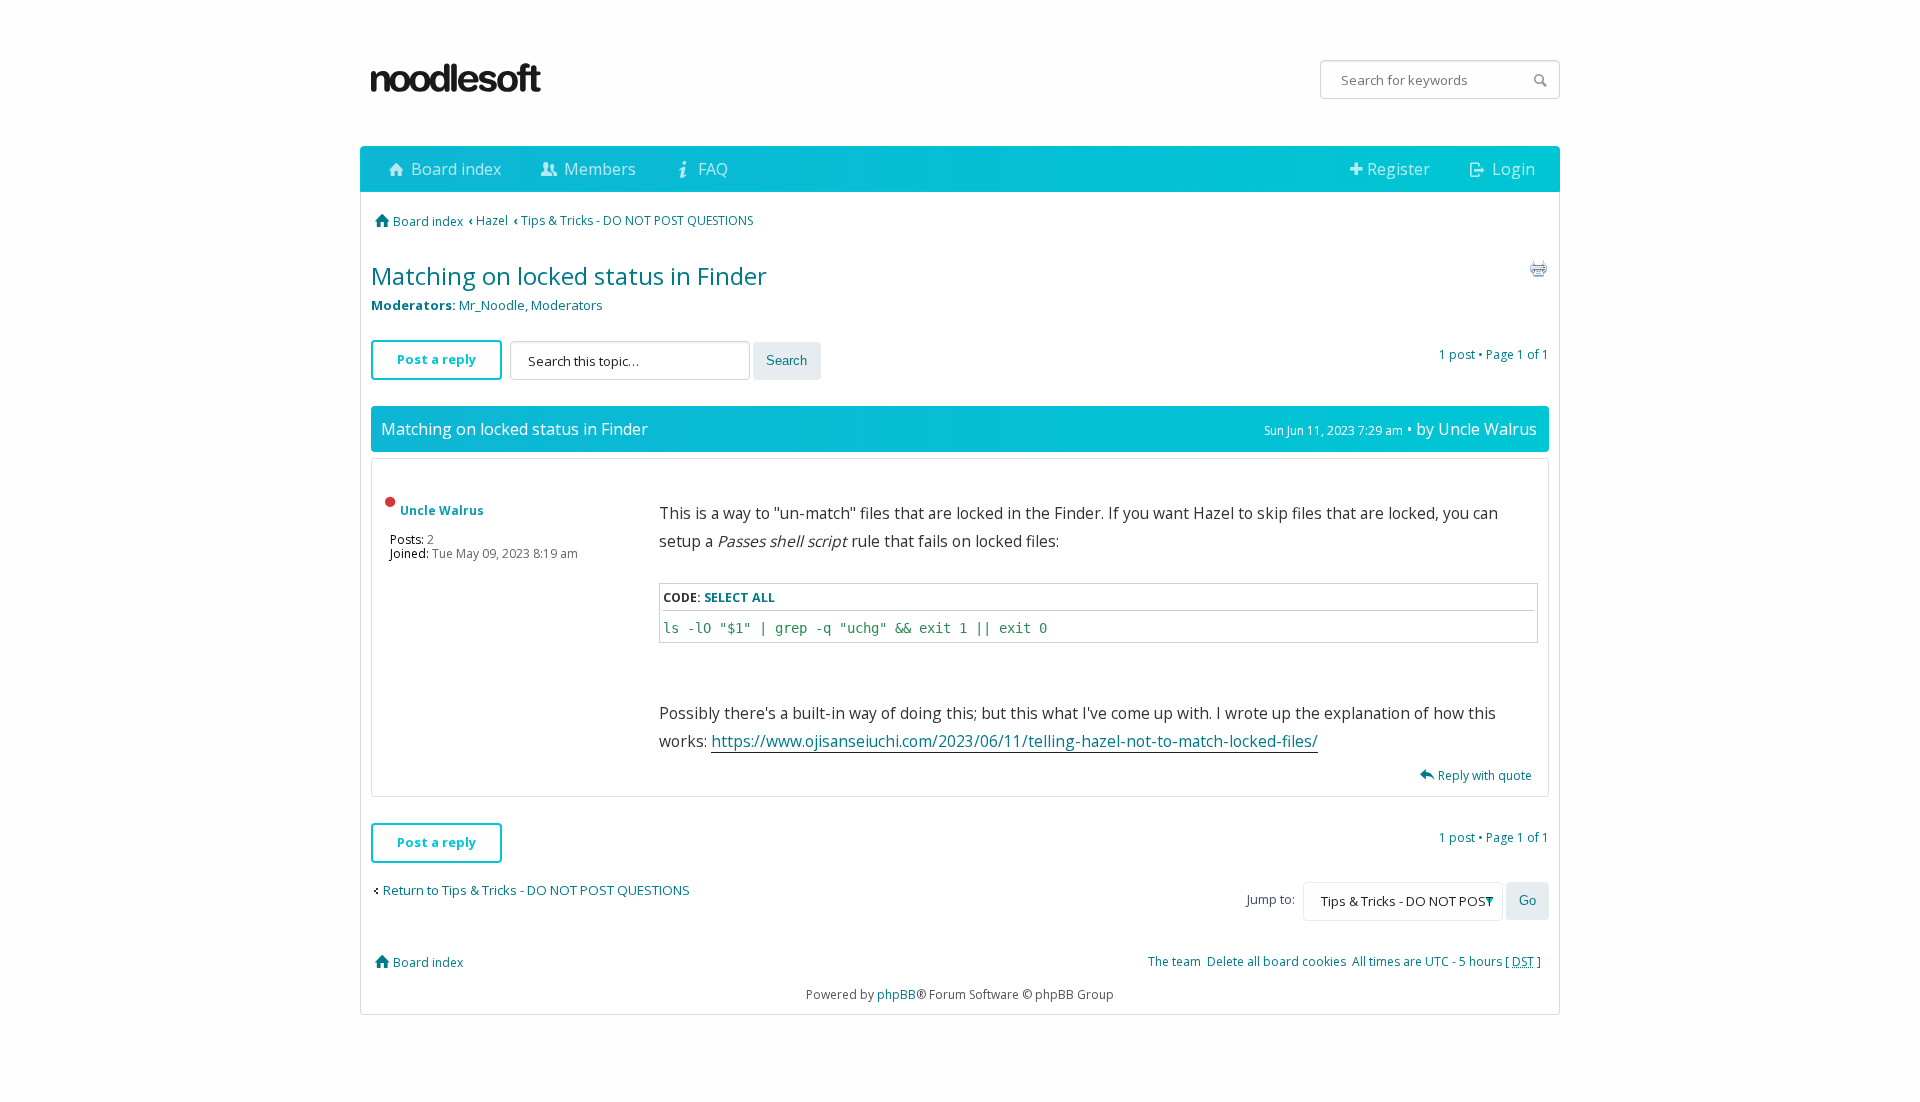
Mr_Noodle (492, 305)
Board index (454, 169)
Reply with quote (1485, 775)
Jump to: (1271, 899)
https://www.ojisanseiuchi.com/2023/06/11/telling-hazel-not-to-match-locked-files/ (1014, 741)
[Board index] (457, 79)
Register (1396, 169)
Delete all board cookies (1276, 961)
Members (598, 169)
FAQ (711, 169)
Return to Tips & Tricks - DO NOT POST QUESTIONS (536, 890)
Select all (739, 597)
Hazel (492, 220)
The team (1174, 961)
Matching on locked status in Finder (569, 275)
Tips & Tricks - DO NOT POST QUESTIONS (637, 220)
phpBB (896, 994)
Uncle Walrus (1487, 429)
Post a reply (436, 359)
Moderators (567, 305)
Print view (1538, 268)
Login (1511, 169)
